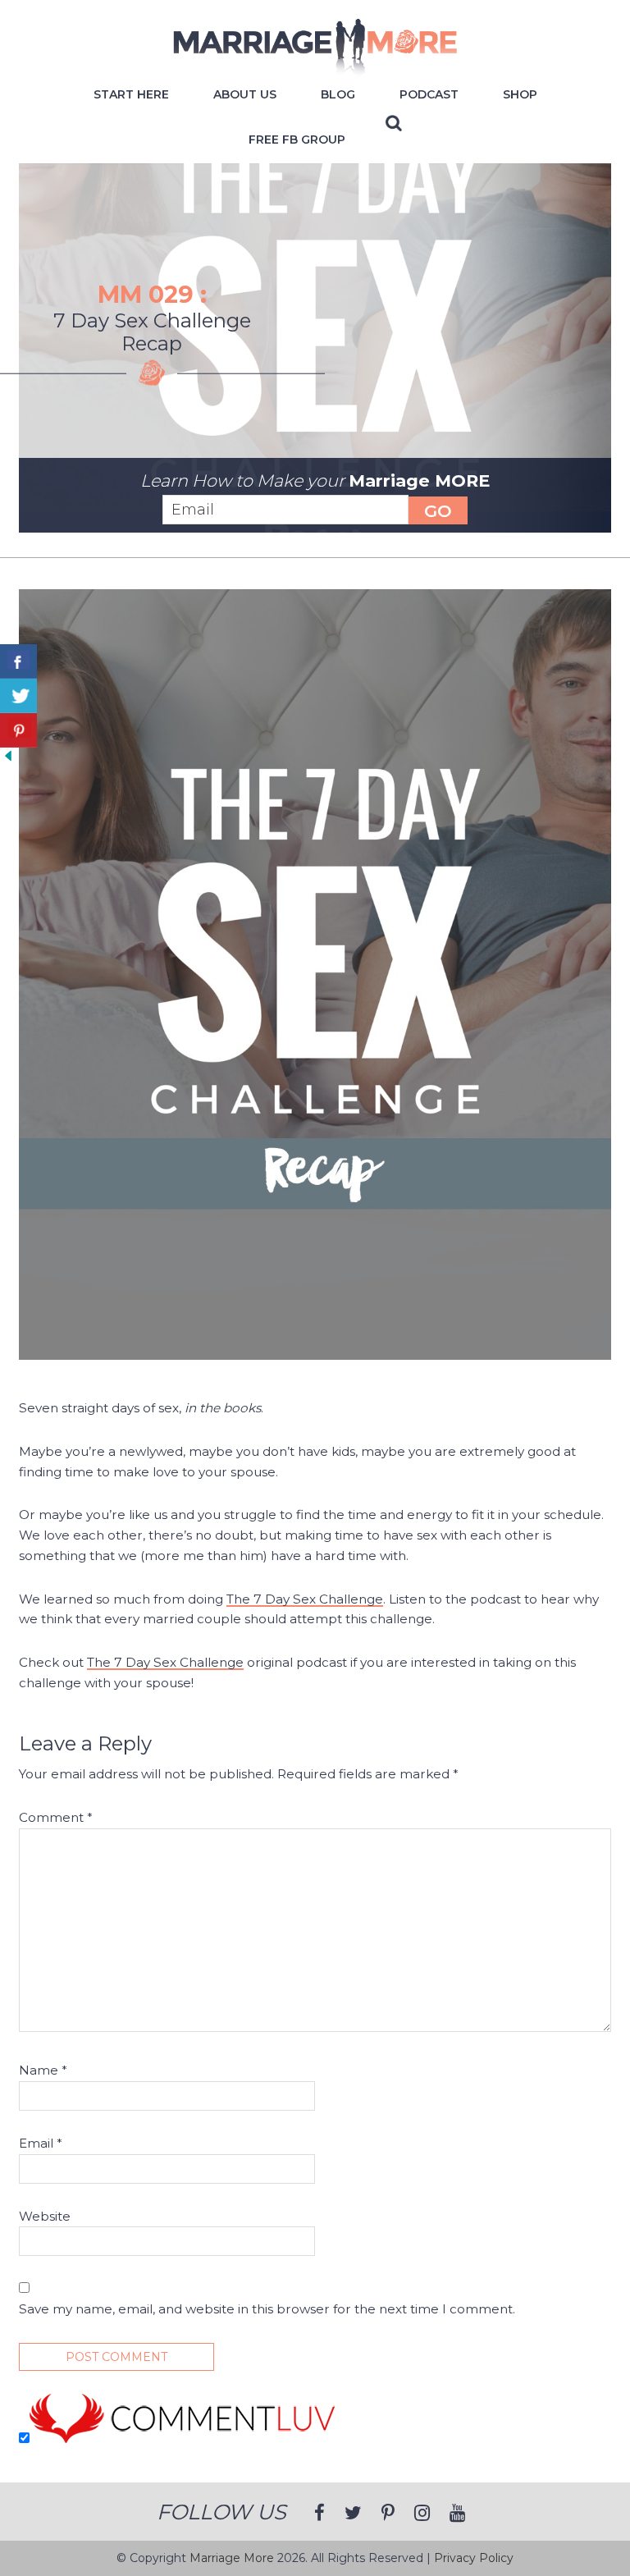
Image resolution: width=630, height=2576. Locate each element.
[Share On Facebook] (18, 661)
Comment (56, 1817)
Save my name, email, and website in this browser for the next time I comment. (267, 2309)
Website (45, 2216)
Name (43, 2070)
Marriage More (232, 2558)
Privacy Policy (474, 2558)
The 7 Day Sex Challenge (305, 1599)
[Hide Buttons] (8, 760)
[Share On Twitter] (18, 696)
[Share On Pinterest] (18, 730)
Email (41, 2143)
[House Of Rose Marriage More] (315, 69)
